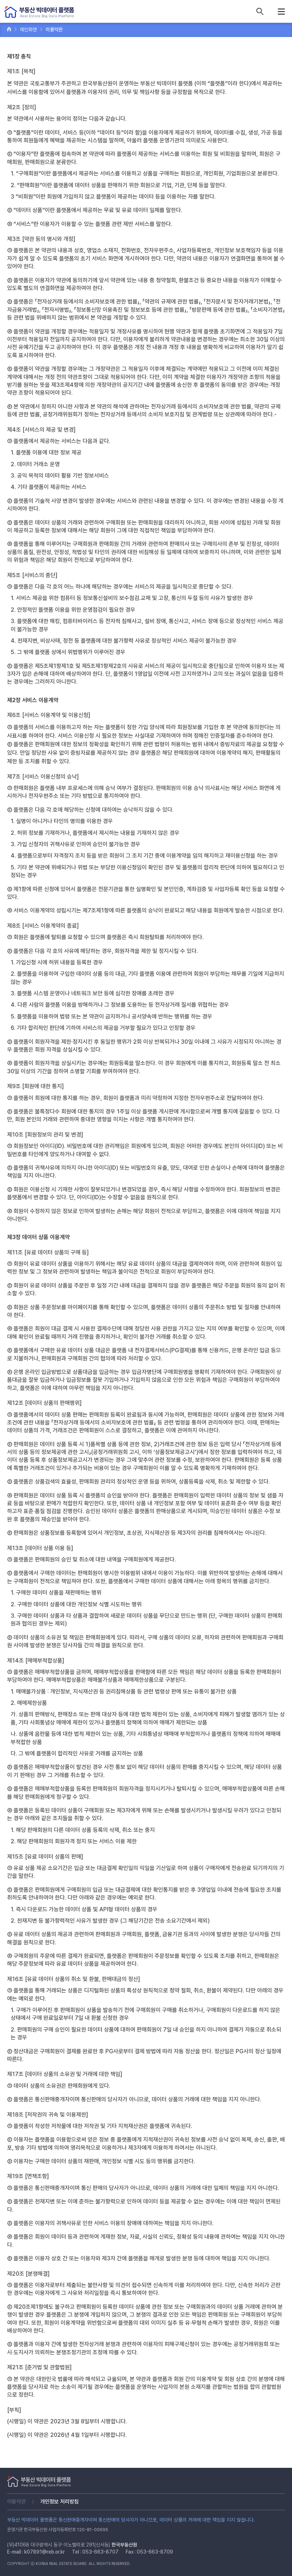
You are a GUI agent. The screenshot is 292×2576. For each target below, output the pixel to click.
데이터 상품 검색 (260, 11)
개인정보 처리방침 (59, 2502)
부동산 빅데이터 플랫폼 (39, 12)
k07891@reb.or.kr (45, 2552)
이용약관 (16, 2502)
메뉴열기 (281, 11)
